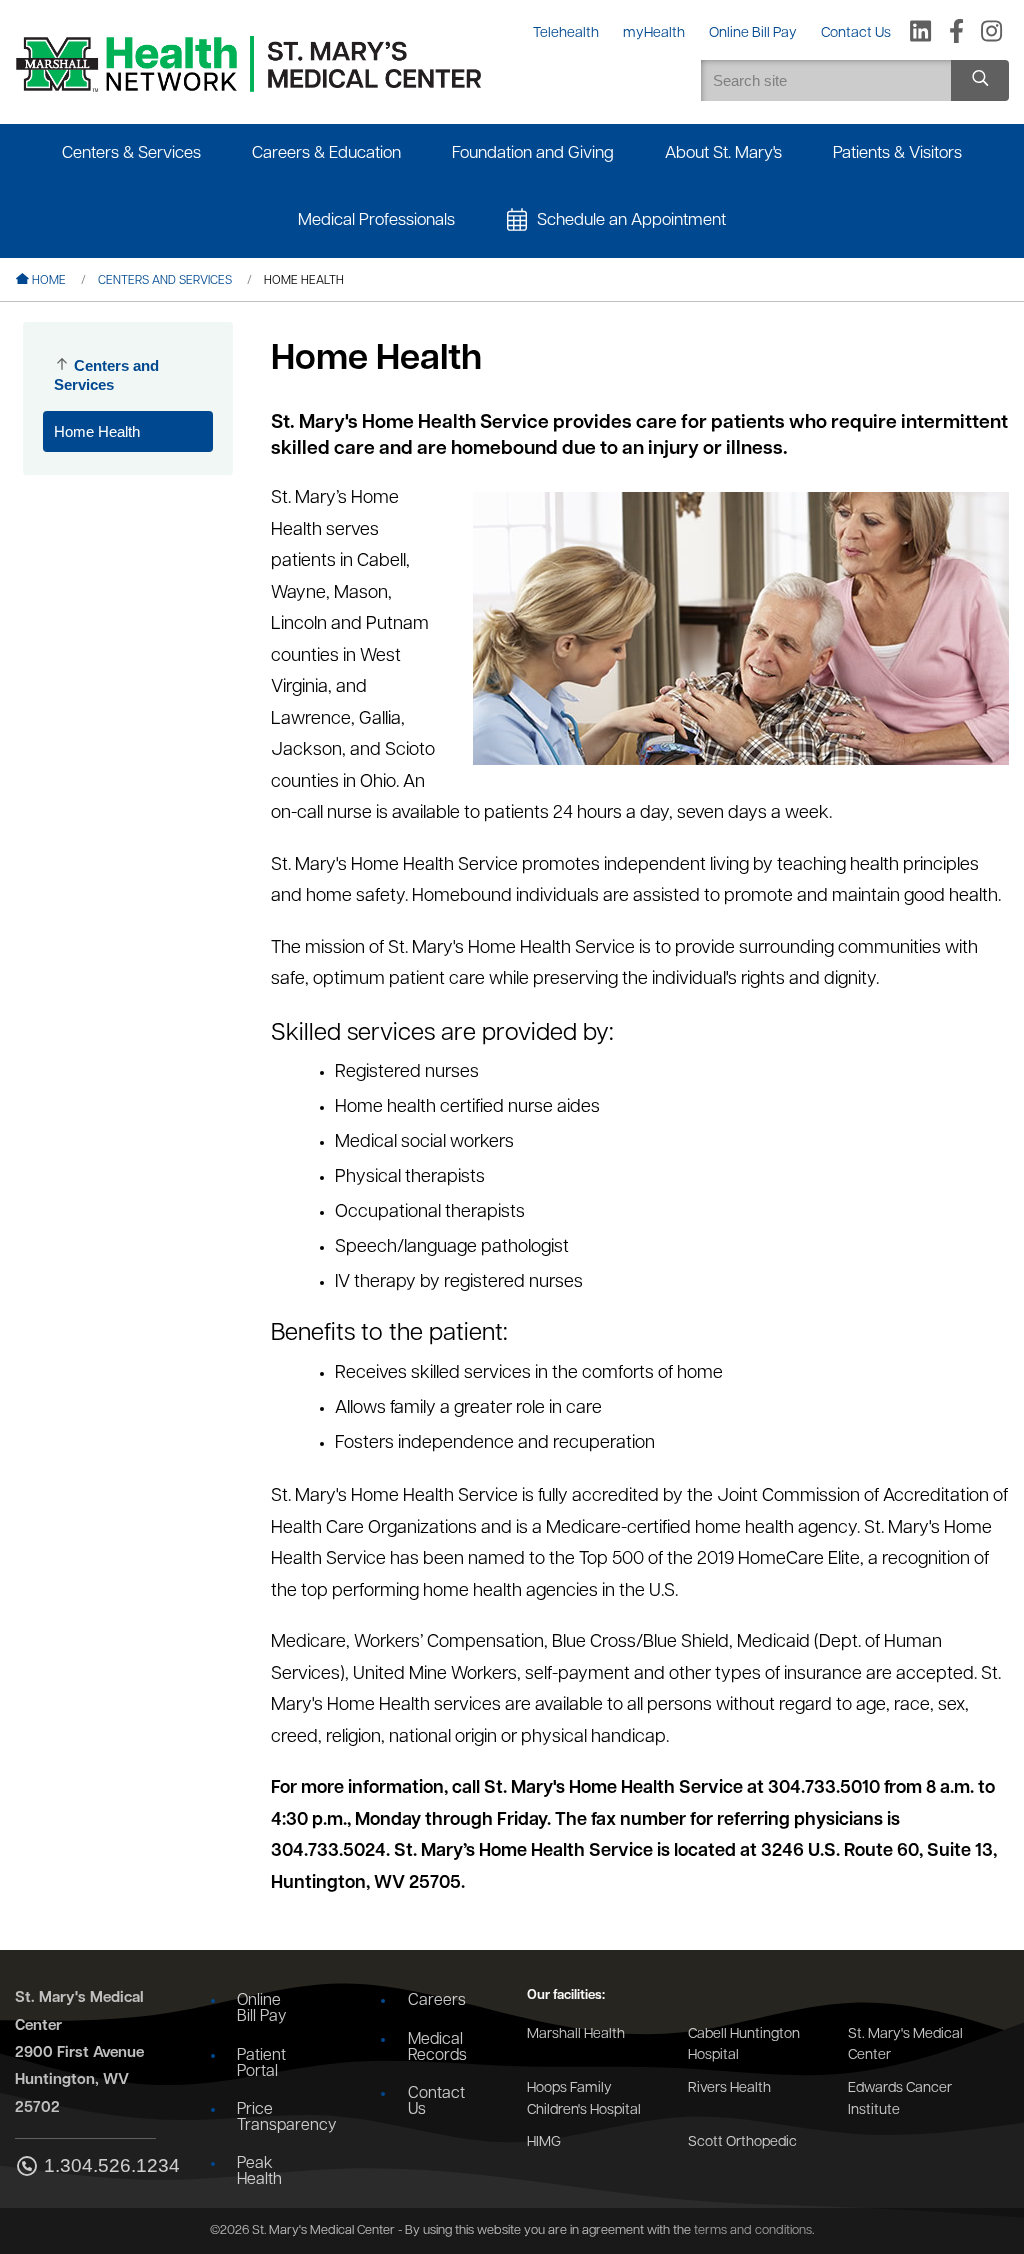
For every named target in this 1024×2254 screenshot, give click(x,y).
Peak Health (259, 2172)
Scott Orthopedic (742, 2142)
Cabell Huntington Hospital (744, 2045)
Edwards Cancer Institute (900, 2099)
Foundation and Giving (533, 153)
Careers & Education (326, 153)
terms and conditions (753, 2230)
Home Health (97, 431)
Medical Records (437, 2048)
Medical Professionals (376, 220)
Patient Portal (261, 2064)
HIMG (544, 2142)
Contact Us (436, 2102)
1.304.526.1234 (100, 2166)
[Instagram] (991, 33)
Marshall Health (576, 2034)
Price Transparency (273, 2118)
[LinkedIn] (920, 33)
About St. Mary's (723, 153)
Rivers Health (729, 2088)
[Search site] (980, 80)
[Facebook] (956, 33)
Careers (437, 2001)
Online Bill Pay (261, 2009)
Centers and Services (165, 281)
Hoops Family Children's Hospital (584, 2099)
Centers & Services (131, 153)
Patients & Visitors (897, 153)
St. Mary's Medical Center (905, 2045)
